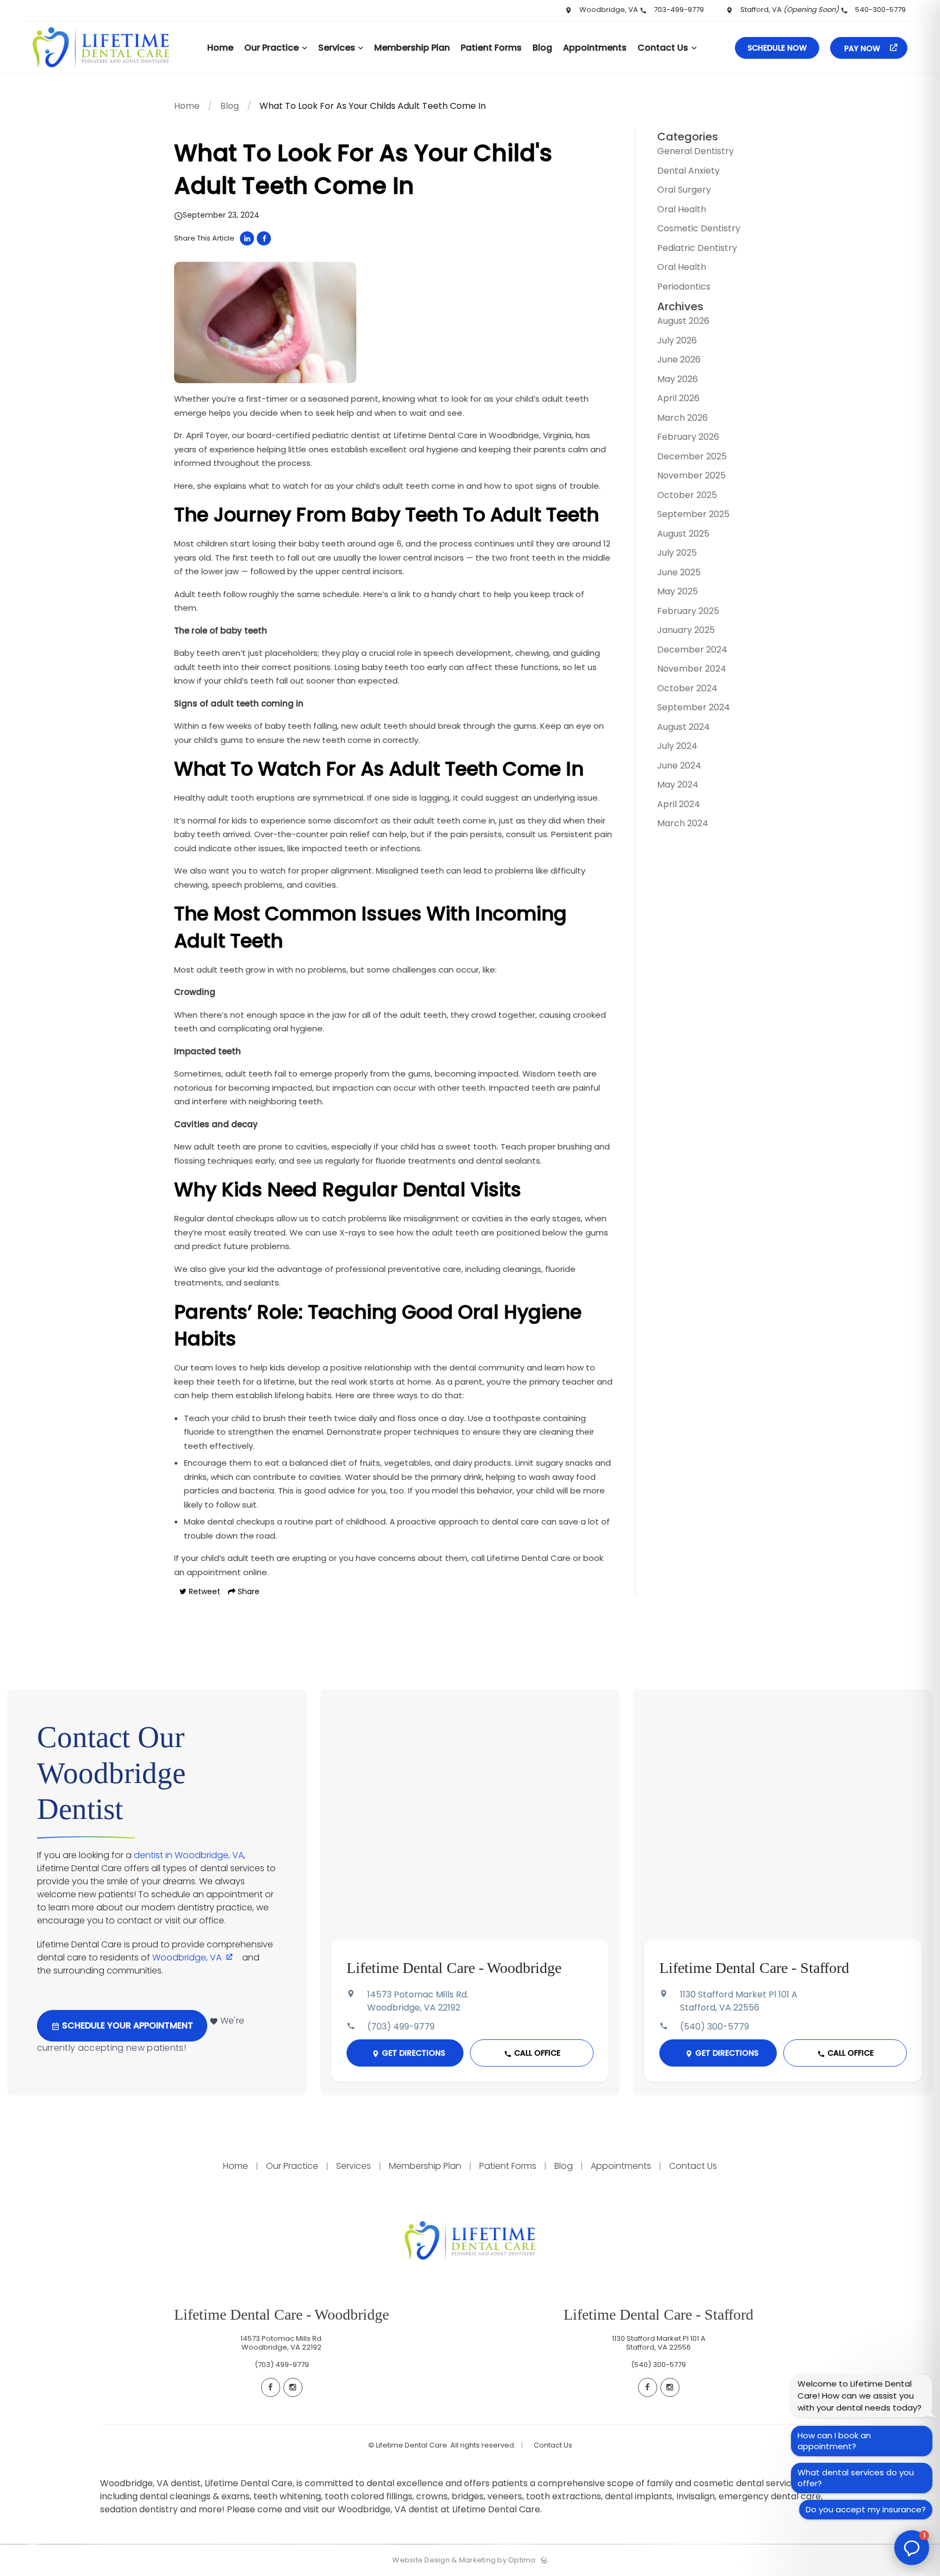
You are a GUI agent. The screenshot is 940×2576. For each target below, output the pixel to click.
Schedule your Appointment (126, 2025)
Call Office (536, 2053)
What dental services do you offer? (856, 2478)
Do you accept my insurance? (866, 2509)
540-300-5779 (880, 10)
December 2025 (692, 456)
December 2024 (692, 650)
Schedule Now (777, 48)
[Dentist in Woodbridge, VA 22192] (101, 71)
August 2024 (684, 727)
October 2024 (687, 688)
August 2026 (683, 321)
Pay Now (863, 48)
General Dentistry (695, 151)
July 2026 (677, 340)
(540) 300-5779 (715, 2027)
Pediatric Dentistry (697, 248)
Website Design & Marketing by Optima (464, 2560)
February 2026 (688, 437)
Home (187, 106)
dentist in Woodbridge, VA (189, 1855)
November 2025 (691, 475)
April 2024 (679, 804)
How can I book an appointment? (834, 2441)
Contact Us (692, 2166)
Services (354, 2166)
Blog (230, 106)
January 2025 (686, 630)
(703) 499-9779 (401, 2027)
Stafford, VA (789, 10)
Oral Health (682, 209)
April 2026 (678, 398)
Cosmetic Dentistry (699, 228)
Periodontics (684, 287)
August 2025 (683, 534)
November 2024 (692, 669)
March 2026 (682, 418)
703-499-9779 (679, 10)
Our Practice (292, 2166)
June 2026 (679, 359)
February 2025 (688, 611)
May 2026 (678, 379)
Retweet (203, 1591)
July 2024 (677, 746)
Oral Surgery (684, 190)
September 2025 (693, 514)
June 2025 (679, 572)
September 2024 (694, 707)
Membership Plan (425, 2166)
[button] (912, 2548)
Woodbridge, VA (609, 10)
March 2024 (683, 823)
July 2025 (677, 553)
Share (248, 1591)
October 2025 (687, 495)
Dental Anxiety (688, 171)
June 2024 (679, 766)
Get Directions (412, 2053)
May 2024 (678, 785)
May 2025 (678, 591)
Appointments (621, 2166)
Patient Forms (508, 2166)
